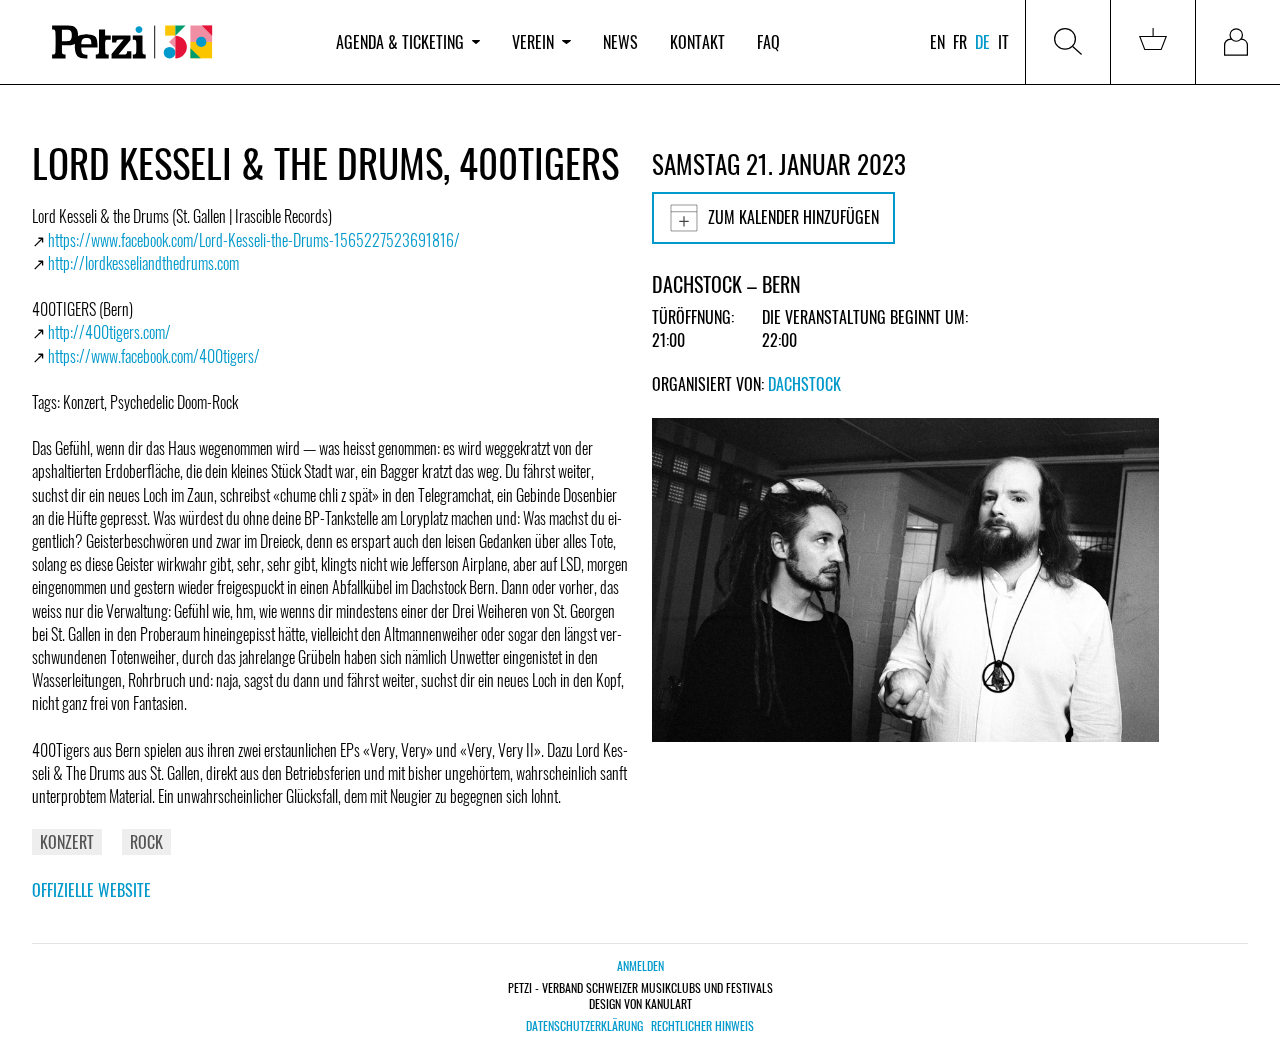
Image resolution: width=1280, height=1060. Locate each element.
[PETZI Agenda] (176, 42)
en (937, 42)
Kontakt (697, 42)
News (620, 42)
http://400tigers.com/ (109, 332)
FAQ (768, 42)
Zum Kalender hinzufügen (793, 217)
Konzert (67, 842)
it (1003, 42)
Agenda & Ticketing (400, 42)
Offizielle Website (91, 890)
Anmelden (640, 965)
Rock (146, 842)
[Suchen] (1068, 42)
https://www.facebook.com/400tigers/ (154, 356)
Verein (533, 42)
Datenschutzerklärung (584, 1026)
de (982, 42)
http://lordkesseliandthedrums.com (143, 263)
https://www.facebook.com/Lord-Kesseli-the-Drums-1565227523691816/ (254, 240)
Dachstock (804, 384)
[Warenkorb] (1153, 42)
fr (960, 42)
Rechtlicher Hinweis (702, 1026)
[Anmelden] (1238, 42)
